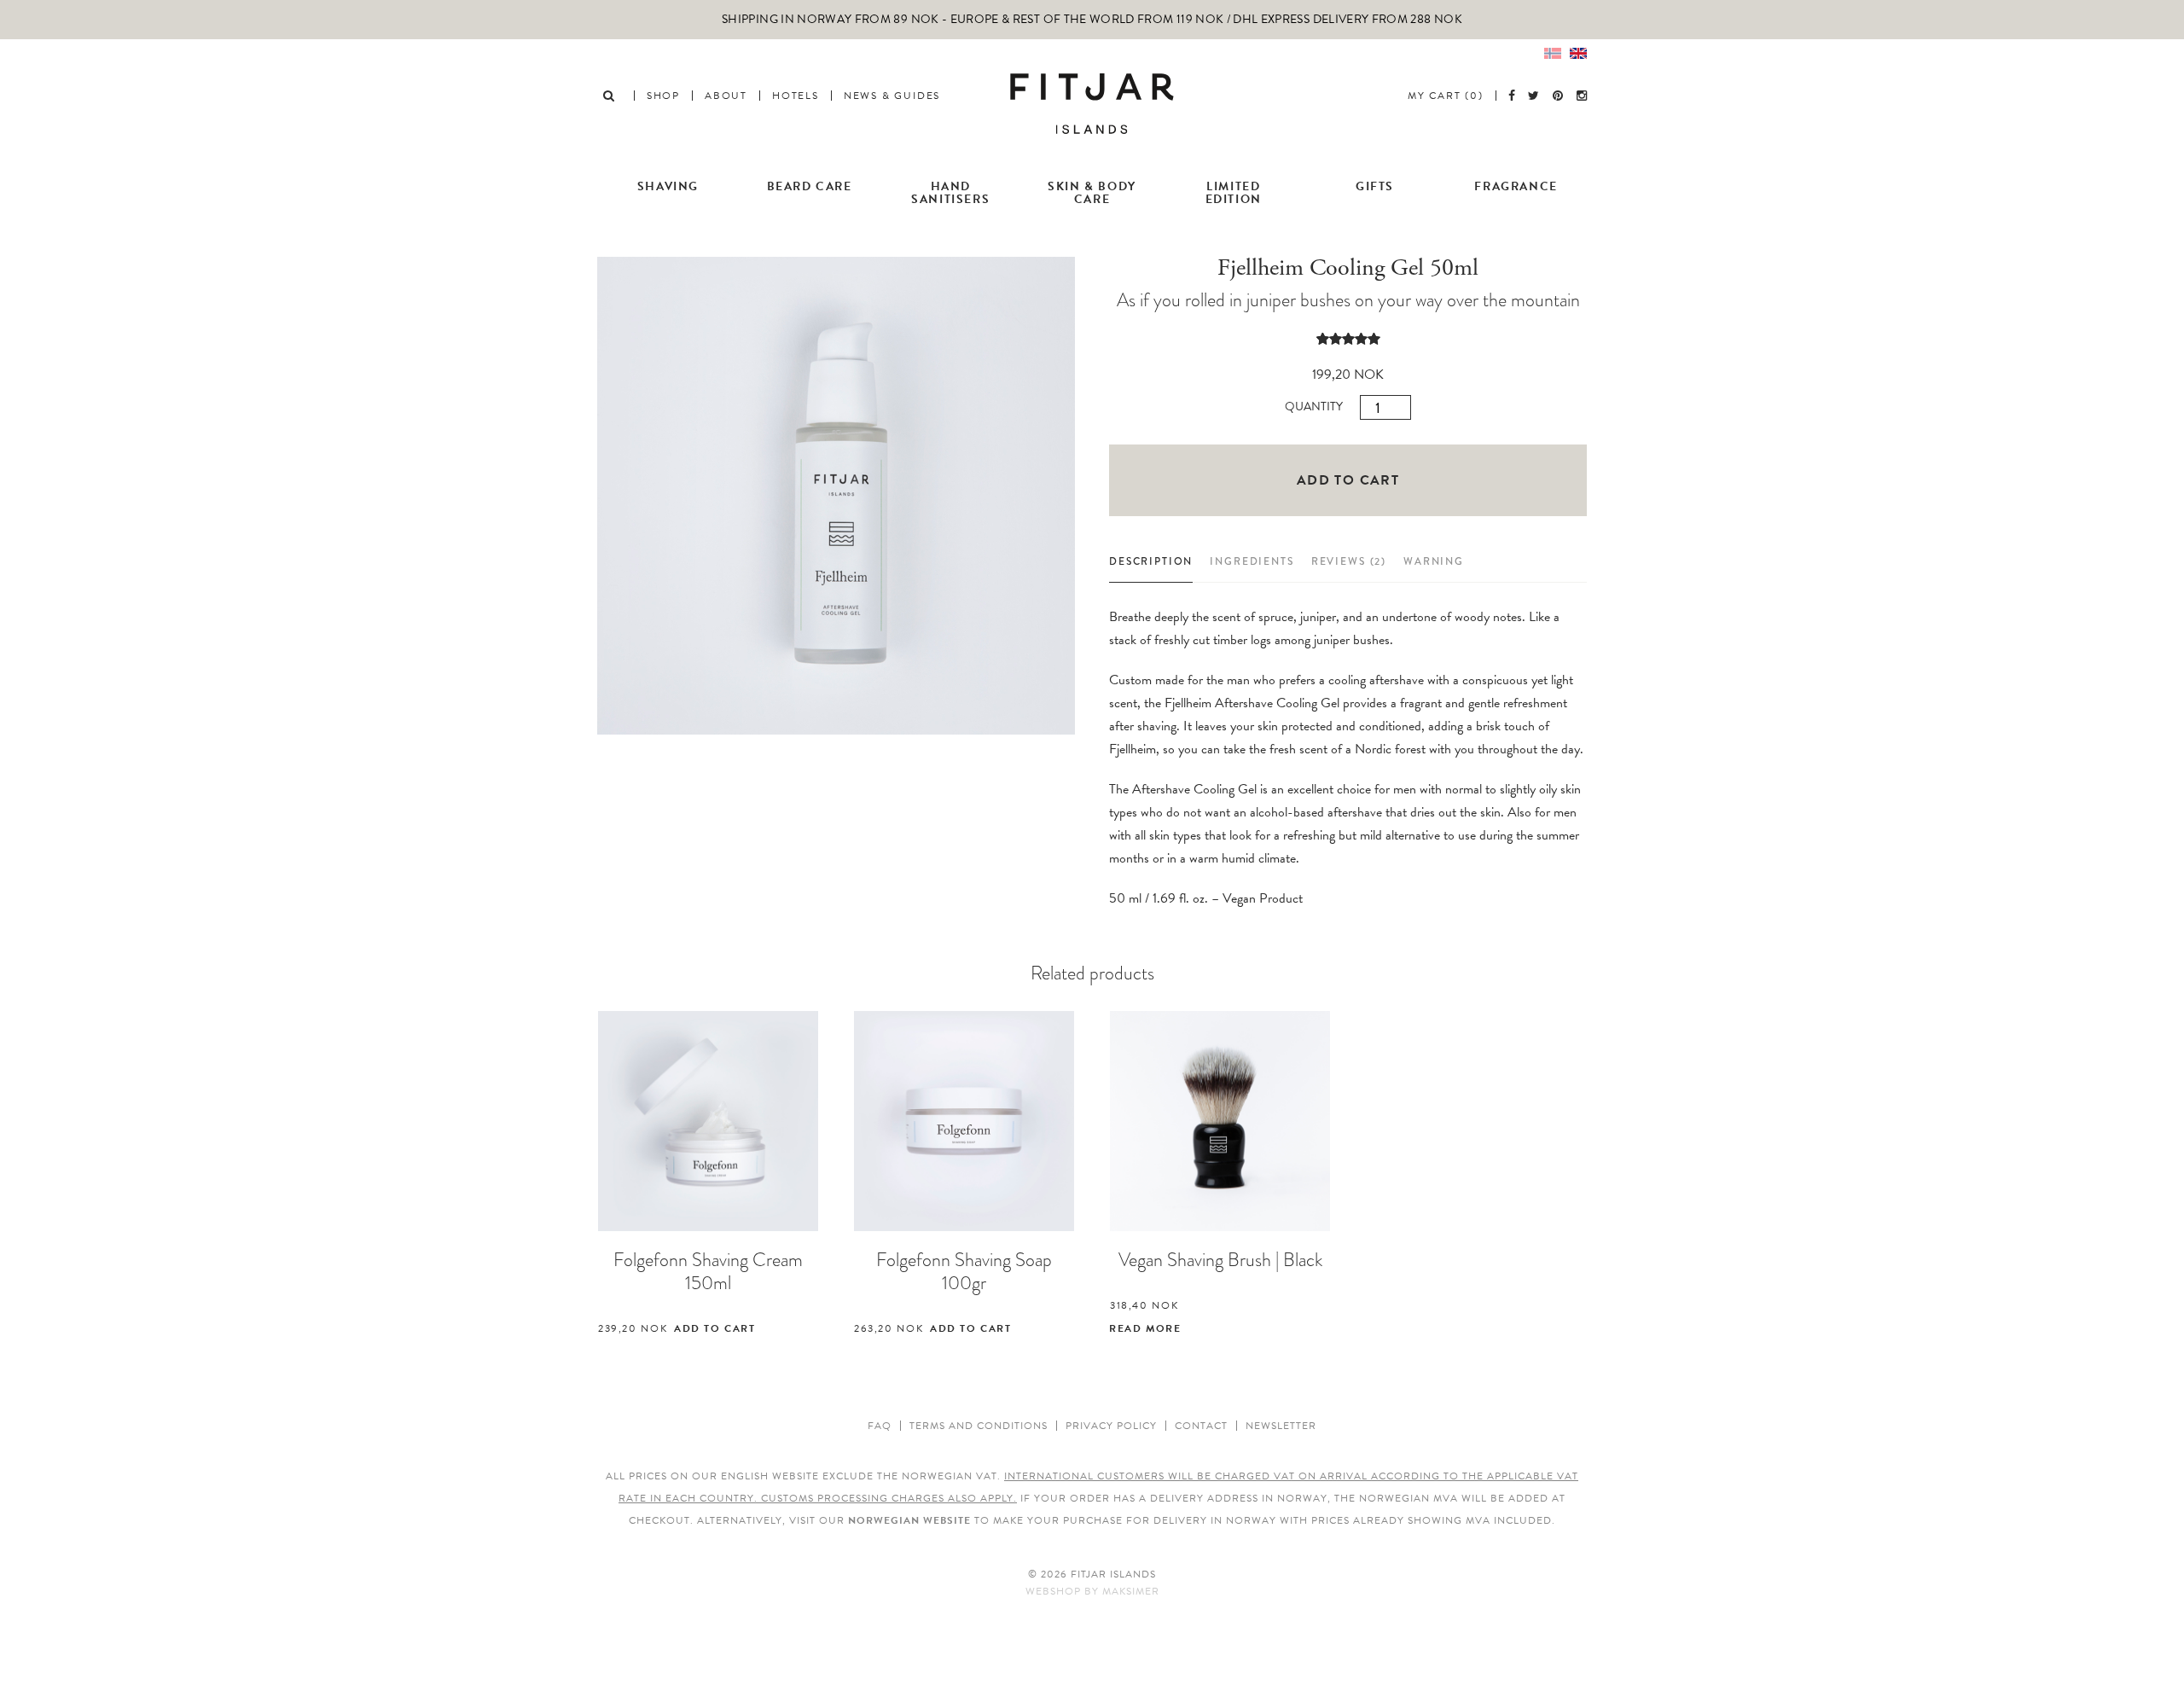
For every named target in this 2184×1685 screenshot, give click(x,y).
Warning (1434, 561)
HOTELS (796, 96)
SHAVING (668, 186)
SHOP (663, 96)
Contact (1201, 1426)
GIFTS (1375, 186)
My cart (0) (1446, 96)
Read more (1145, 1328)
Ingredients (1252, 561)
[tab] (1151, 567)
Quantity (1314, 407)
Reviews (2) (1349, 561)
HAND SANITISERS (950, 193)
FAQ (880, 1426)
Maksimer (1131, 1591)
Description (1151, 561)
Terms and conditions (979, 1426)
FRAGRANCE (1516, 186)
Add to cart (1348, 480)
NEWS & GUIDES (892, 96)
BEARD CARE (810, 186)
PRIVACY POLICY (1111, 1426)
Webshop (1053, 1591)
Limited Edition (1234, 193)
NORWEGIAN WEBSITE (909, 1520)
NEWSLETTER (1281, 1426)
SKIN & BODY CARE (1092, 193)
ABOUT (726, 96)
